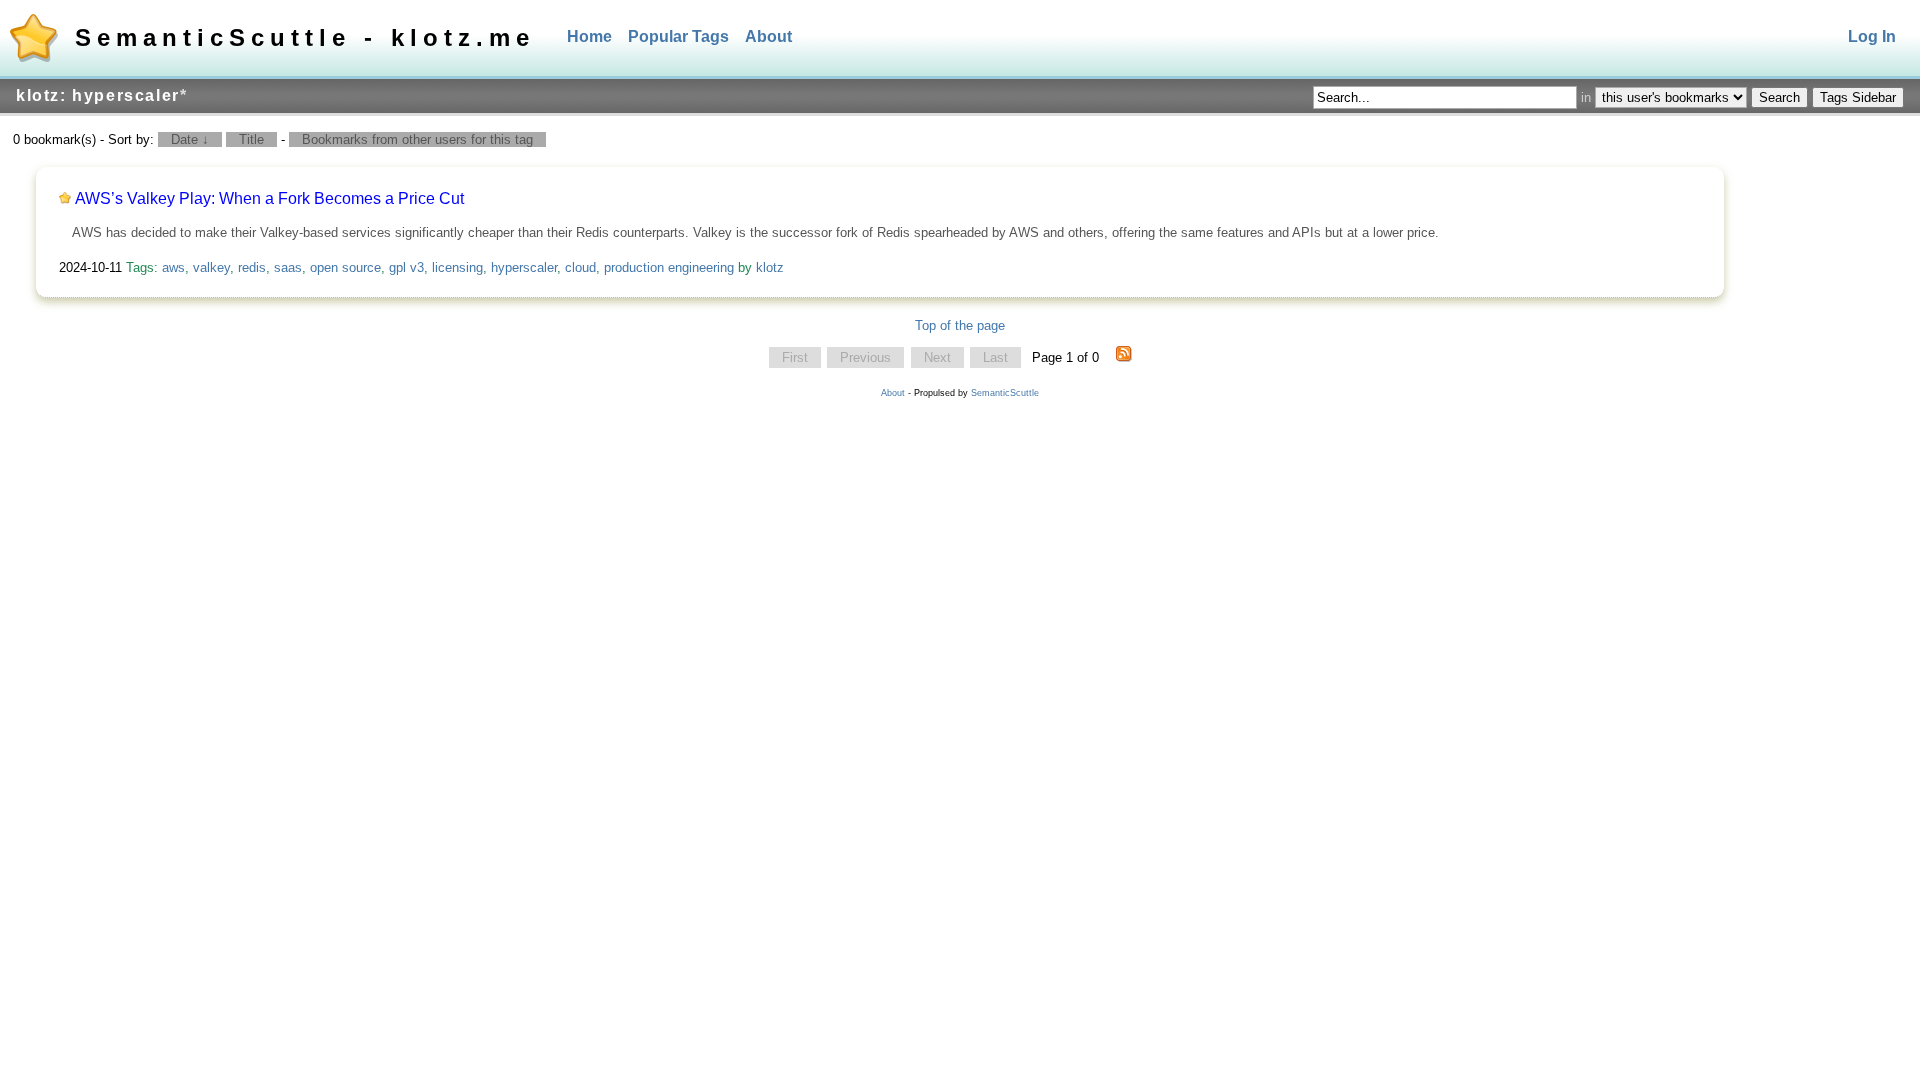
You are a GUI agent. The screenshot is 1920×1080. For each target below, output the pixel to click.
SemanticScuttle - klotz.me (305, 37)
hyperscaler (524, 267)
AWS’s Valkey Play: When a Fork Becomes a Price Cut (269, 198)
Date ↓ (190, 139)
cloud (580, 267)
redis (252, 267)
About (768, 36)
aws (173, 267)
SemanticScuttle (1005, 393)
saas (288, 267)
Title (251, 139)
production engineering (669, 267)
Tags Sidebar (1858, 97)
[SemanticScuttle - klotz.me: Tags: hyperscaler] (1124, 358)
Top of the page (960, 325)
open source (345, 267)
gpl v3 (406, 267)
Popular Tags (678, 36)
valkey (211, 267)
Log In (1872, 36)
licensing (457, 267)
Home (589, 36)
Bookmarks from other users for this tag (417, 139)
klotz (770, 267)
